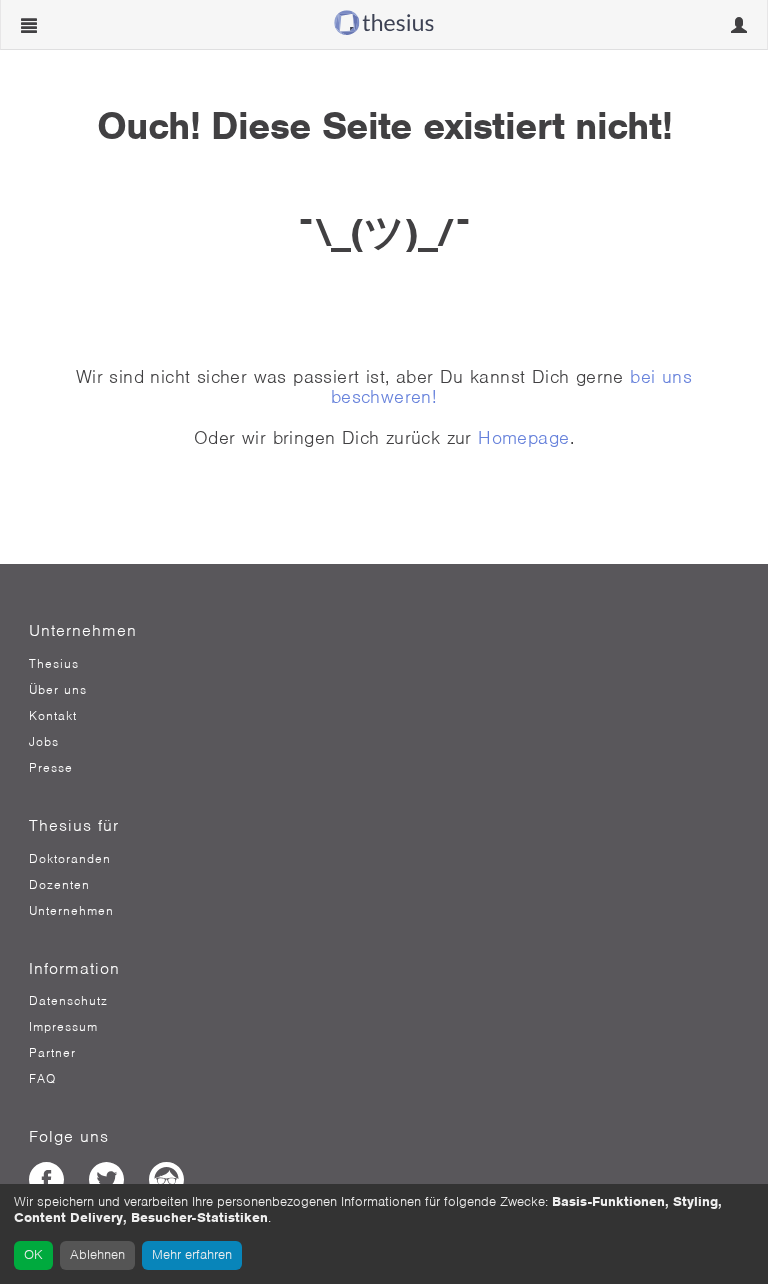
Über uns (58, 690)
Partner (52, 1053)
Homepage (523, 437)
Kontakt (53, 716)
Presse (51, 768)
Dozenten (59, 885)
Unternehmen (71, 911)
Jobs (44, 742)
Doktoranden (70, 859)
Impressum (63, 1027)
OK (33, 1254)
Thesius (54, 664)
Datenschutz (68, 1001)
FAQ (42, 1079)
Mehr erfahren (192, 1254)
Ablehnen (97, 1254)
